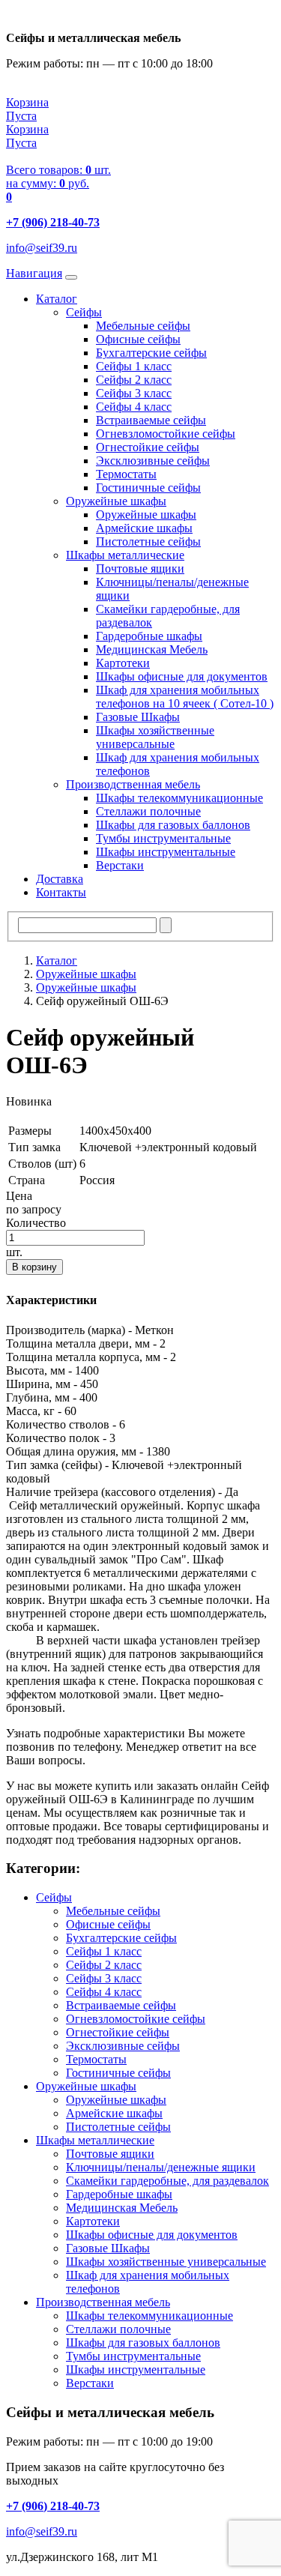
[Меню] (71, 277)
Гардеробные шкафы (149, 636)
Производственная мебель (133, 784)
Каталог (57, 299)
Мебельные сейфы (143, 326)
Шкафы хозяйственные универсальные (155, 737)
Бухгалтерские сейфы (151, 353)
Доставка (60, 879)
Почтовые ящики (140, 568)
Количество (36, 1223)
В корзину (34, 1267)
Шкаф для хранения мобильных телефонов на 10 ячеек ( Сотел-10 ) (185, 697)
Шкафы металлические (125, 555)
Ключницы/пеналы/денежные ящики (161, 2167)
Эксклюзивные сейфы (153, 461)
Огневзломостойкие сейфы (166, 434)
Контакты (61, 892)
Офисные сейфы (138, 339)
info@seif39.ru (42, 248)
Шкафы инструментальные (166, 852)
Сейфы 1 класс (134, 366)
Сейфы (84, 312)
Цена (19, 1196)
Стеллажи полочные (148, 811)
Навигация (34, 273)
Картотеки (123, 663)
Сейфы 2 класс (134, 380)
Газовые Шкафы (138, 717)
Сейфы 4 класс (134, 407)
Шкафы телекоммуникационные (179, 798)
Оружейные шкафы (116, 501)
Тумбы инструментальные (163, 838)
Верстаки (120, 865)
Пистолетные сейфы (148, 542)
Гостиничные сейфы (148, 488)
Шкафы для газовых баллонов (173, 825)
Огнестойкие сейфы (148, 447)
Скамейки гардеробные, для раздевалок (167, 2181)
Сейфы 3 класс (134, 393)
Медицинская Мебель (152, 649)
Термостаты (126, 474)
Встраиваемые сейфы (151, 420)
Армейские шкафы (144, 528)
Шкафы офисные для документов (182, 676)
